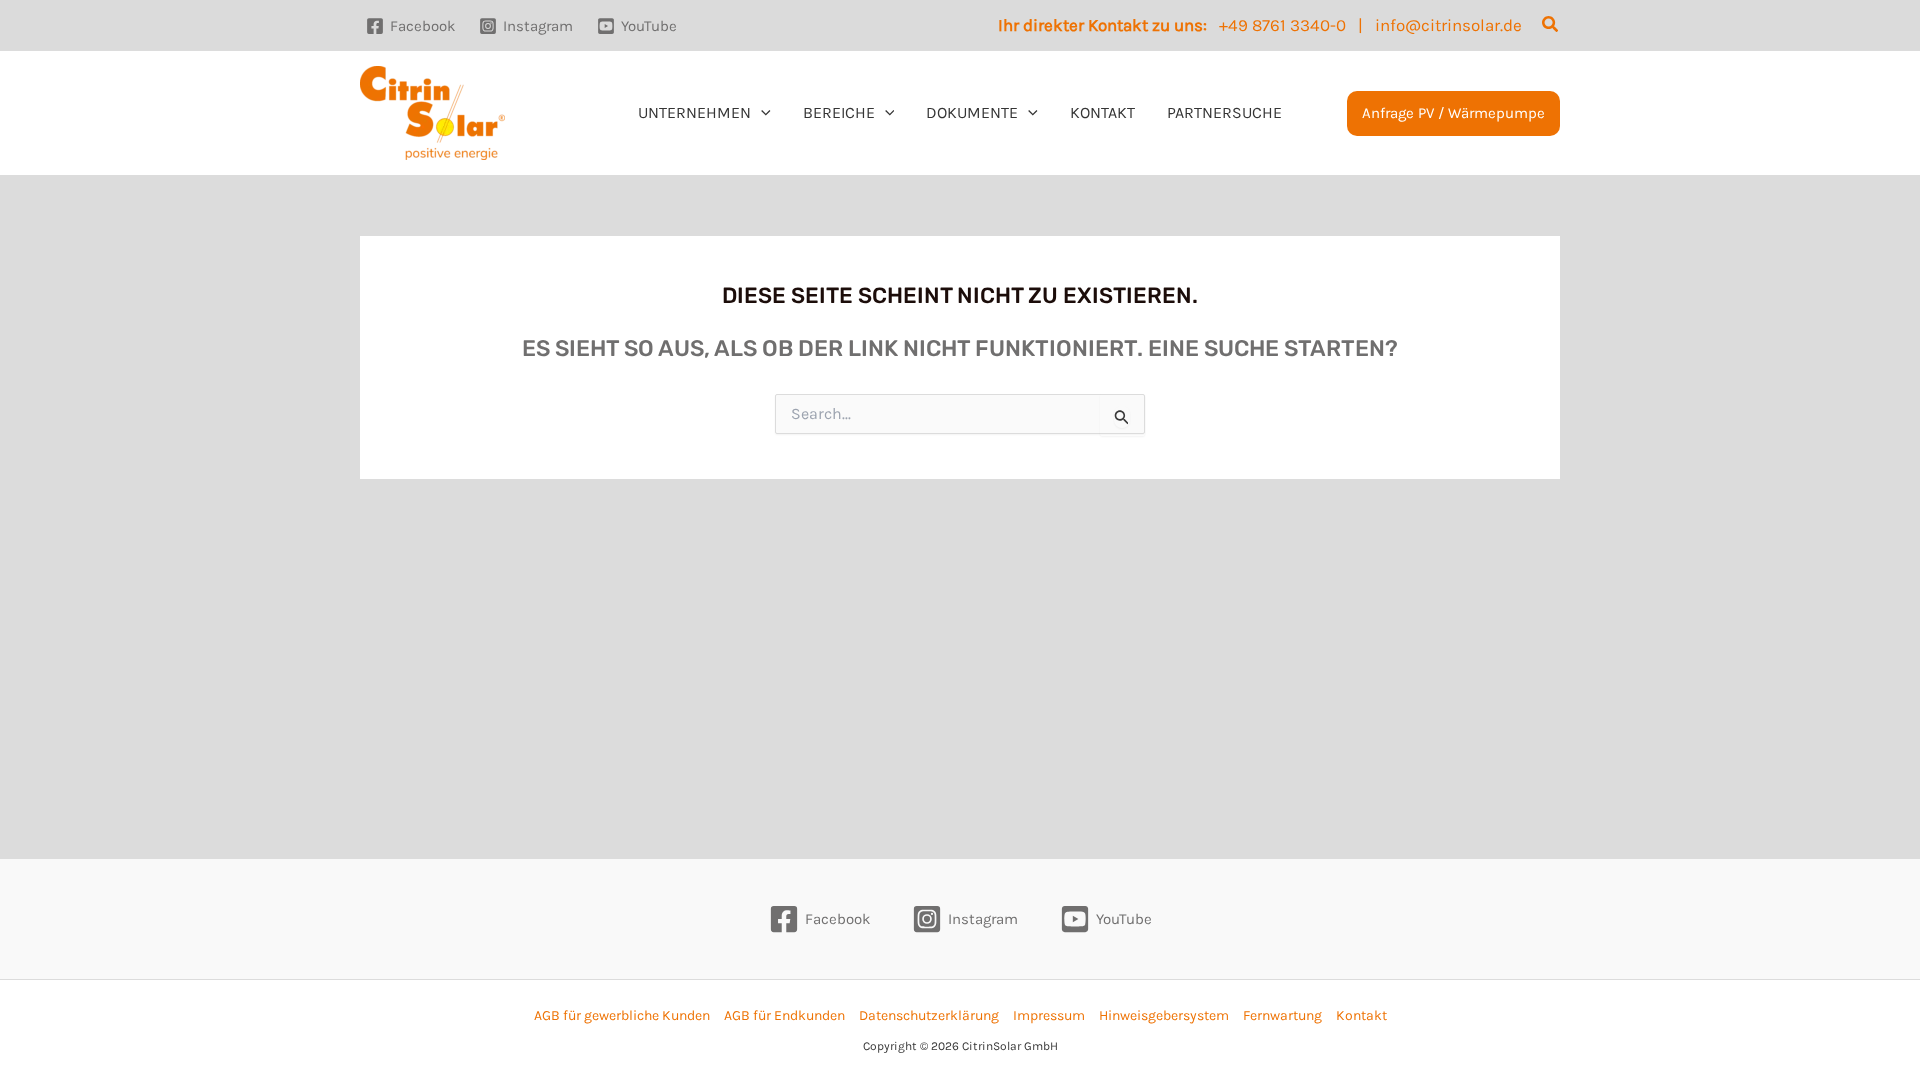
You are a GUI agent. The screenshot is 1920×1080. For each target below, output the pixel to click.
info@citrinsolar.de (1448, 25)
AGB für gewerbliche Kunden (622, 1015)
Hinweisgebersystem (1164, 1015)
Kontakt (1361, 1015)
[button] (1551, 25)
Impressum (1049, 1015)
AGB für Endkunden (784, 1015)
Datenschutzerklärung (929, 1015)
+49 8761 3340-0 (1282, 25)
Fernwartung (1282, 1015)
